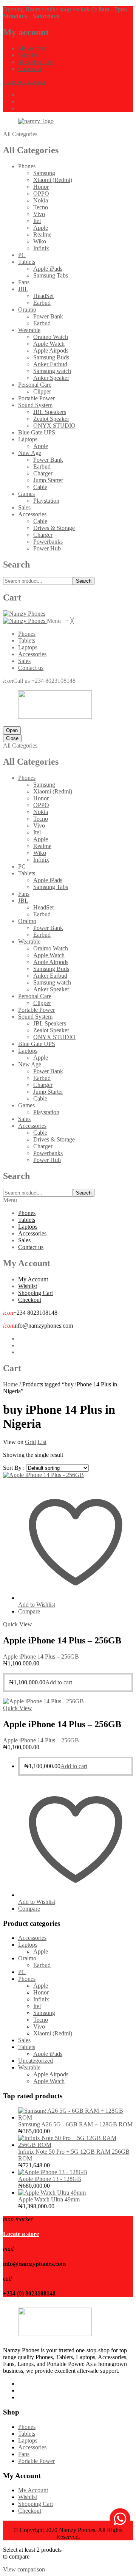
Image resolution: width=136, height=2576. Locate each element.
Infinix (41, 248)
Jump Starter (48, 480)
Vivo (39, 214)
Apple (41, 228)
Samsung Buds (51, 357)
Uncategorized (36, 2061)
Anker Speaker (51, 378)
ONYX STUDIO (54, 426)
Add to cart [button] (59, 1682)
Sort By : (14, 1468)
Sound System (35, 405)
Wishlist (28, 55)
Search (84, 581)
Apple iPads (48, 269)
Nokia (41, 200)
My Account (33, 48)
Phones (27, 166)
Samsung (44, 173)
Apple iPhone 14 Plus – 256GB (41, 1656)
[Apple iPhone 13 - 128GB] (53, 2172)
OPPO (41, 194)
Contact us (31, 1247)
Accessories (32, 514)
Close (12, 738)
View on (13, 1442)
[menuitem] (27, 634)
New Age (30, 453)
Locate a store (21, 2234)
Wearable (29, 330)
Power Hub (47, 548)
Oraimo (27, 310)
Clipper (42, 391)
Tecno (41, 207)
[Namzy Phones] (24, 614)
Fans (24, 282)
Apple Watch (49, 344)
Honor (41, 187)
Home (10, 1384)
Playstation (46, 501)
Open (12, 730)
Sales (24, 507)
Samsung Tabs (51, 275)
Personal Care (35, 385)
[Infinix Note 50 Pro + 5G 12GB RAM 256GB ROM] (76, 2145)
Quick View (18, 1624)
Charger (43, 473)
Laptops (28, 439)
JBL (23, 289)
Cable (40, 487)
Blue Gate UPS (37, 432)
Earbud (42, 303)
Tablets (27, 262)
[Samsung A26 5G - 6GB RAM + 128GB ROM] (76, 2117)
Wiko (40, 241)
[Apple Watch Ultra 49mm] (52, 2193)
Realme (42, 234)
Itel (37, 221)
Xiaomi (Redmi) (53, 180)
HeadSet (43, 296)
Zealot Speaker (51, 419)
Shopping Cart (36, 62)
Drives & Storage (54, 528)
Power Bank (48, 316)
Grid (30, 1442)
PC (22, 255)
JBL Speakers (50, 412)
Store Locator (24, 82)
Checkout (30, 69)
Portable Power (36, 398)
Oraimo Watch (51, 337)
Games (26, 494)
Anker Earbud (50, 364)
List (42, 1442)
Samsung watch (52, 371)
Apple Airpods (51, 350)
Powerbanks (48, 542)
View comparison (24, 2569)
